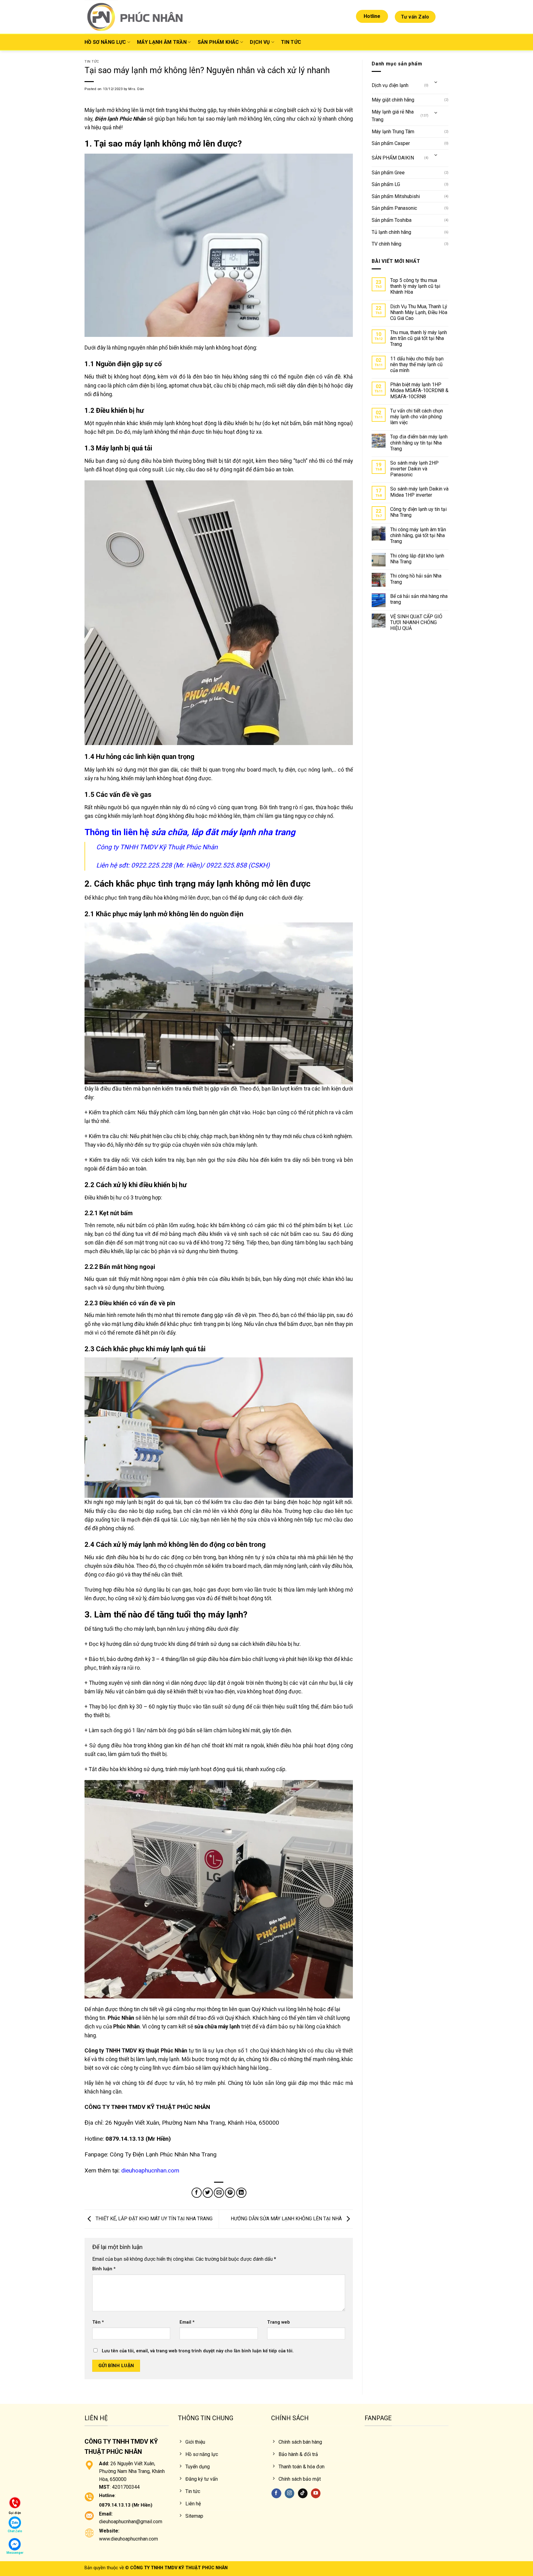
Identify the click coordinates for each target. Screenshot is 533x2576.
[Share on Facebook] (197, 2193)
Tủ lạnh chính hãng (391, 232)
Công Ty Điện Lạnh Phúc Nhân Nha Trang (163, 2154)
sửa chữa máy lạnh (217, 2027)
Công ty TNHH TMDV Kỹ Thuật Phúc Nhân (157, 847)
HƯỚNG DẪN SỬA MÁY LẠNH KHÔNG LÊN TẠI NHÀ (287, 2219)
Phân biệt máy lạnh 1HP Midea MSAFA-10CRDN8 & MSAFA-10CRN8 (419, 390)
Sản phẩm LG (386, 184)
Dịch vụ (260, 42)
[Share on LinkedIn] (241, 2193)
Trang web (279, 2322)
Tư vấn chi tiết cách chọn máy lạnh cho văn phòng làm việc (417, 417)
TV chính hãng (386, 244)
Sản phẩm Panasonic (394, 208)
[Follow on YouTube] (316, 2493)
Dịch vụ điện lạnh (390, 85)
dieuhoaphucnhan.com (150, 2170)
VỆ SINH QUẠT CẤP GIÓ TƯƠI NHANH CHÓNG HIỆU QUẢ (416, 622)
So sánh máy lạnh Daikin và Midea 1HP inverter (419, 492)
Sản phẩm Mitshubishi (396, 196)
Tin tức (291, 42)
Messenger (15, 2553)
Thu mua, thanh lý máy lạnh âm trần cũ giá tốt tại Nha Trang (419, 338)
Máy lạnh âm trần (162, 42)
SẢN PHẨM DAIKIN (393, 158)
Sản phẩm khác (218, 42)
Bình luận (104, 2269)
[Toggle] (436, 83)
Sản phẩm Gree (388, 173)
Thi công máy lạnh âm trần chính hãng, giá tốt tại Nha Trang (418, 535)
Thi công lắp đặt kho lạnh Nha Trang (417, 559)
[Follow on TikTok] (303, 2493)
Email (187, 2322)
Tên (98, 2322)
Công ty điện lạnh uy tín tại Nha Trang (418, 512)
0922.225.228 (151, 865)
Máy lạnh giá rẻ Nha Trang (393, 116)
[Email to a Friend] (219, 2193)
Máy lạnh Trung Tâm (393, 132)
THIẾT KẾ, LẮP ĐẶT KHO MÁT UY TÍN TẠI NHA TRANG (153, 2219)
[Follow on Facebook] (276, 2493)
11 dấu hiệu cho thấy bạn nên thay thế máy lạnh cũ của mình (417, 364)
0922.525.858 (226, 865)
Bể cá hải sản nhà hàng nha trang (419, 599)
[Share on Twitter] (208, 2193)
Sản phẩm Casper (391, 143)
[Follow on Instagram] (289, 2493)
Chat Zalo (15, 2531)
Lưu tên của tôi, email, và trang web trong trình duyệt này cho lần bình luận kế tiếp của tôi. (198, 2351)
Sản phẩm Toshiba (392, 220)
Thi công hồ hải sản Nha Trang (416, 579)
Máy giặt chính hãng (393, 100)
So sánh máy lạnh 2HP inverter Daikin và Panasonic (414, 469)
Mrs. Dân (136, 89)
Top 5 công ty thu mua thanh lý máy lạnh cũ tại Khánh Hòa (415, 286)
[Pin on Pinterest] (230, 2193)
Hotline (372, 16)
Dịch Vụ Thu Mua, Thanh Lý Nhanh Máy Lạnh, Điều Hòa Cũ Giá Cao (419, 312)
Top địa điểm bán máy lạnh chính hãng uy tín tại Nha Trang (419, 443)
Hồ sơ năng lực (105, 42)
